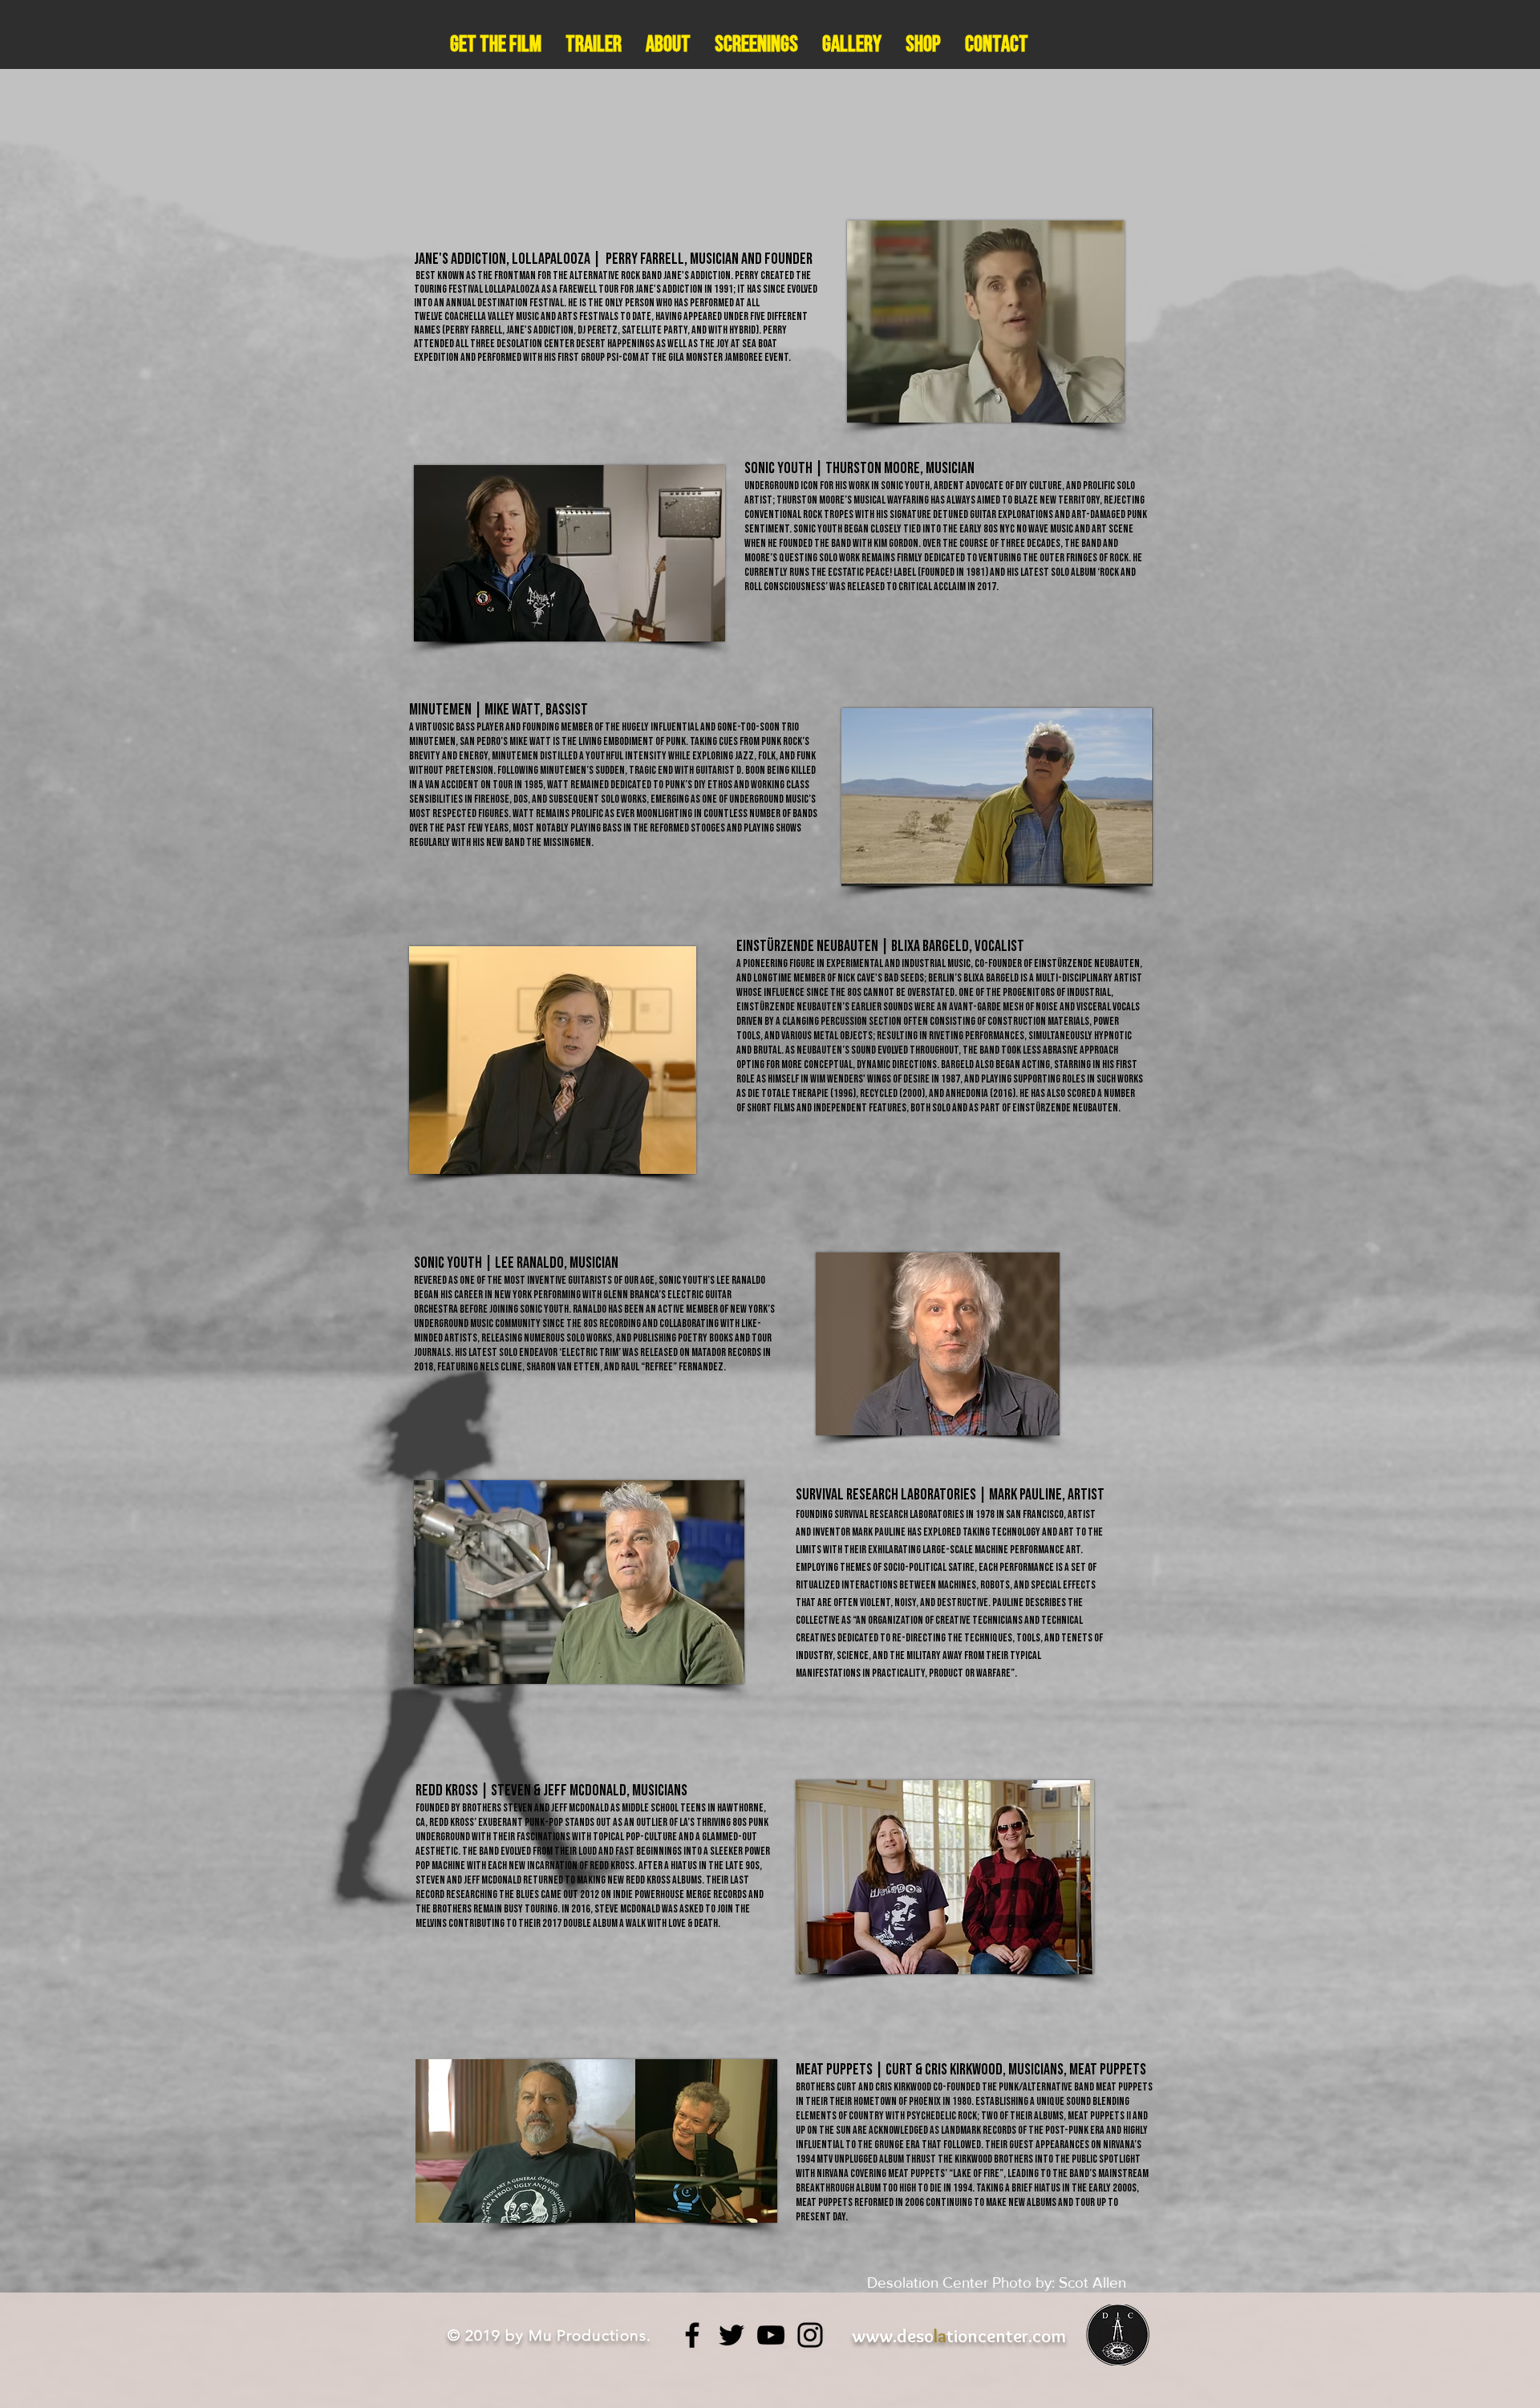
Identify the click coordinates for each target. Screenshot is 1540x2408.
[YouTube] (771, 2335)
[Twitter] (731, 2335)
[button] (668, 45)
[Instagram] (810, 2335)
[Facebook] (692, 2335)
